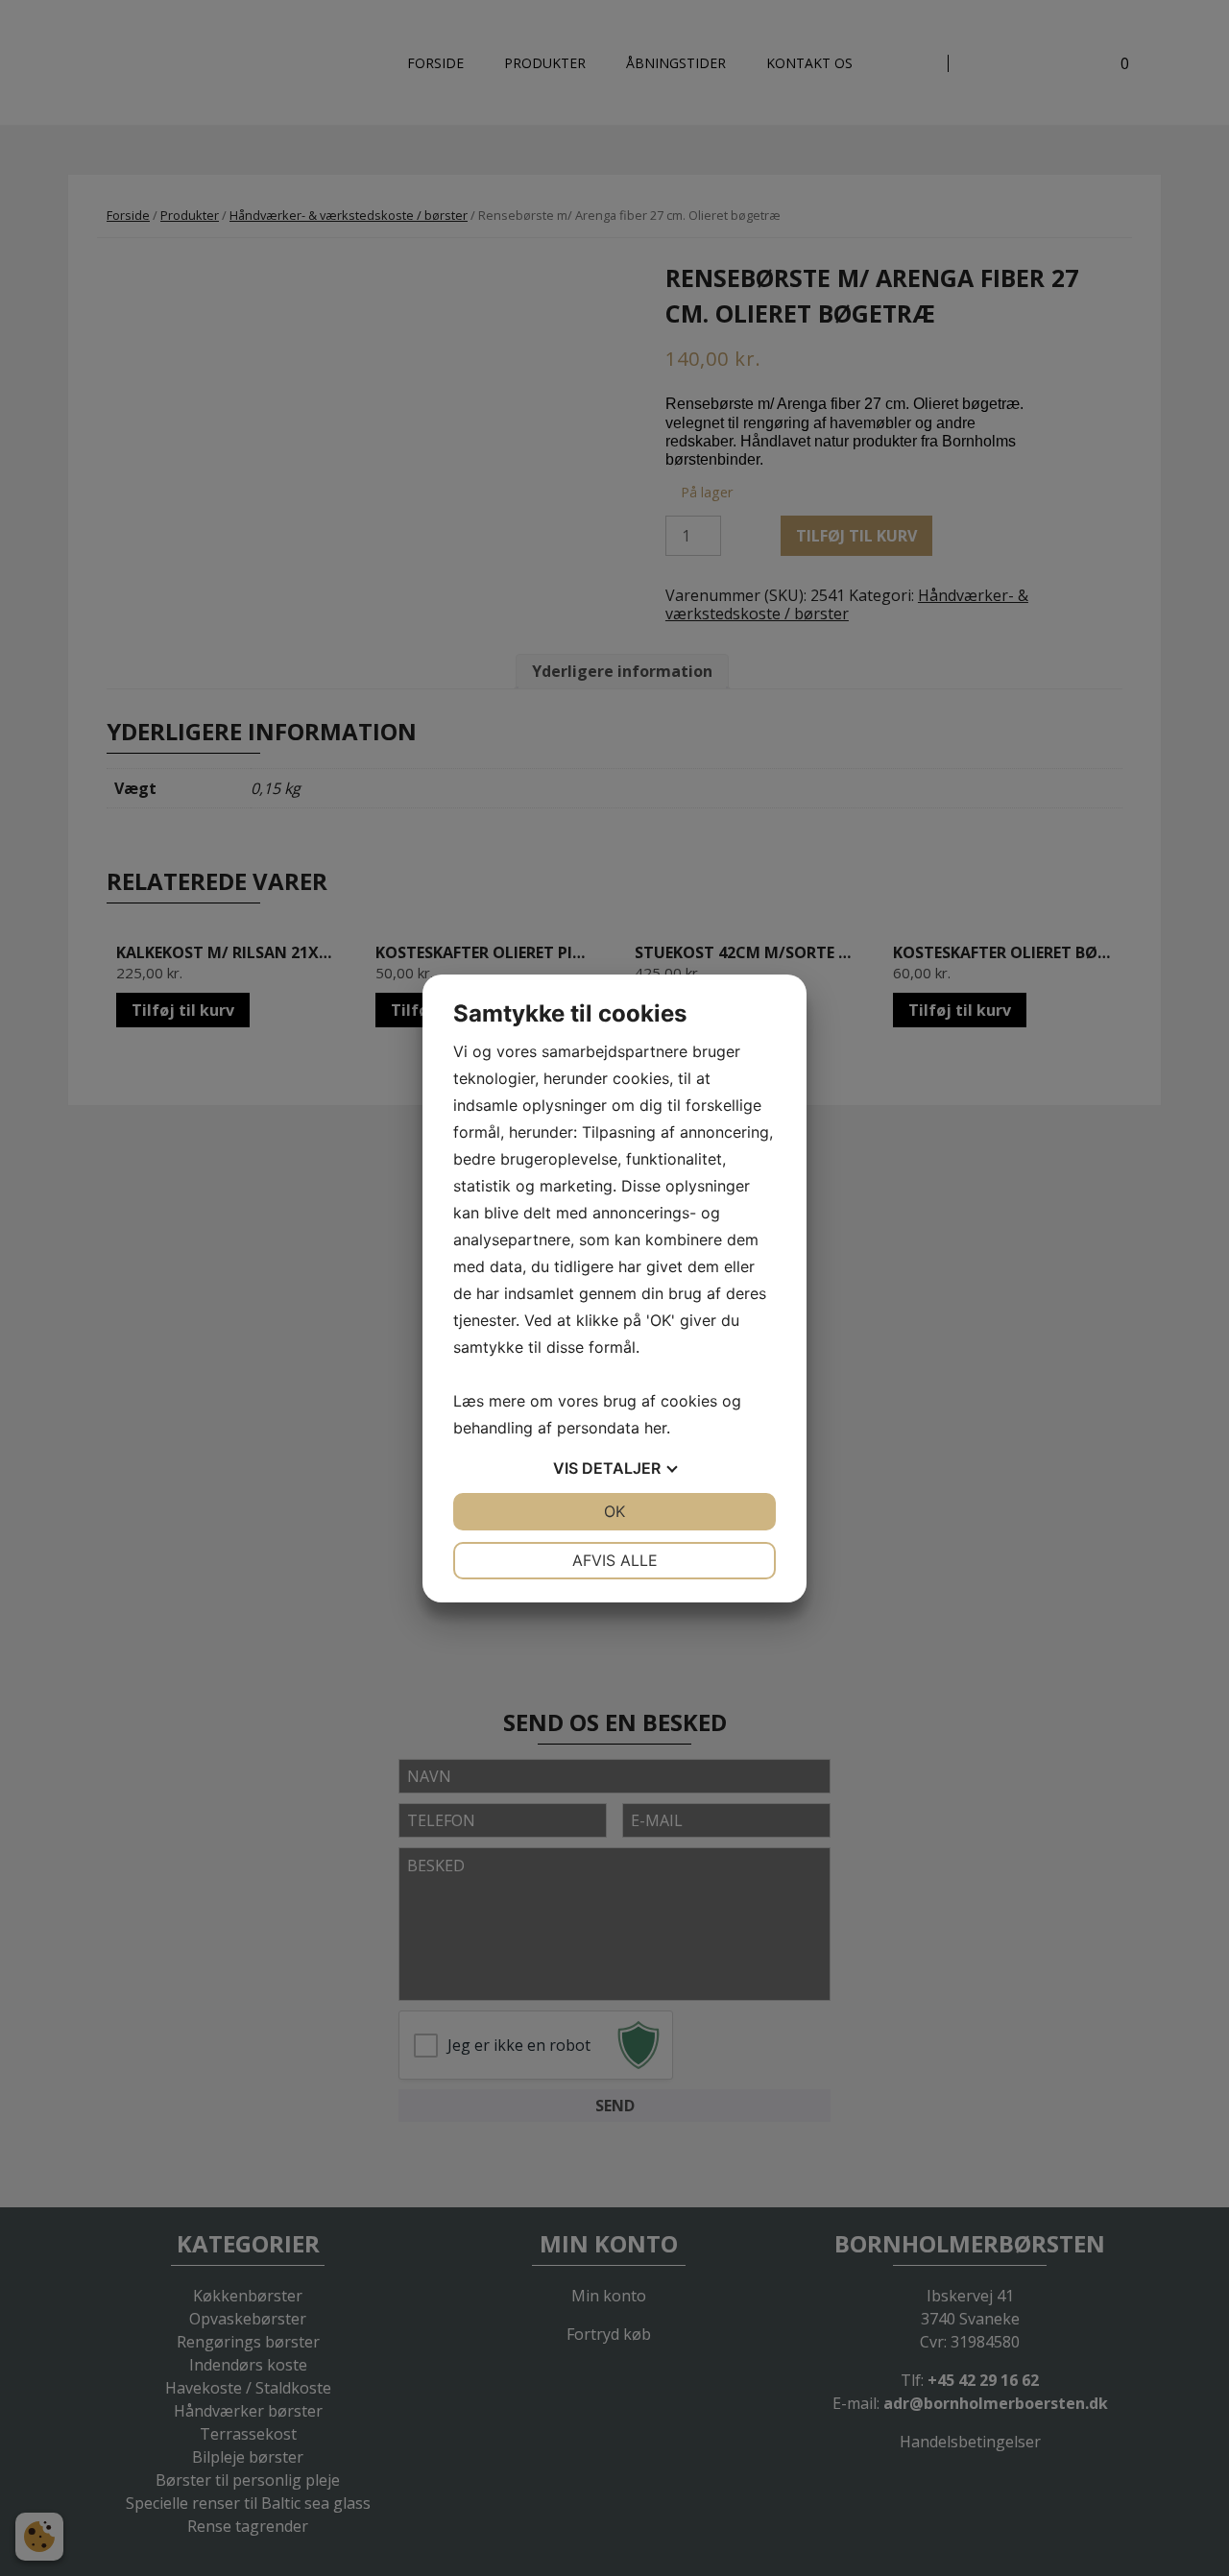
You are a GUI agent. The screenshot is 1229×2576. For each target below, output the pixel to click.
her (655, 1428)
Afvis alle (615, 1560)
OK (614, 1511)
